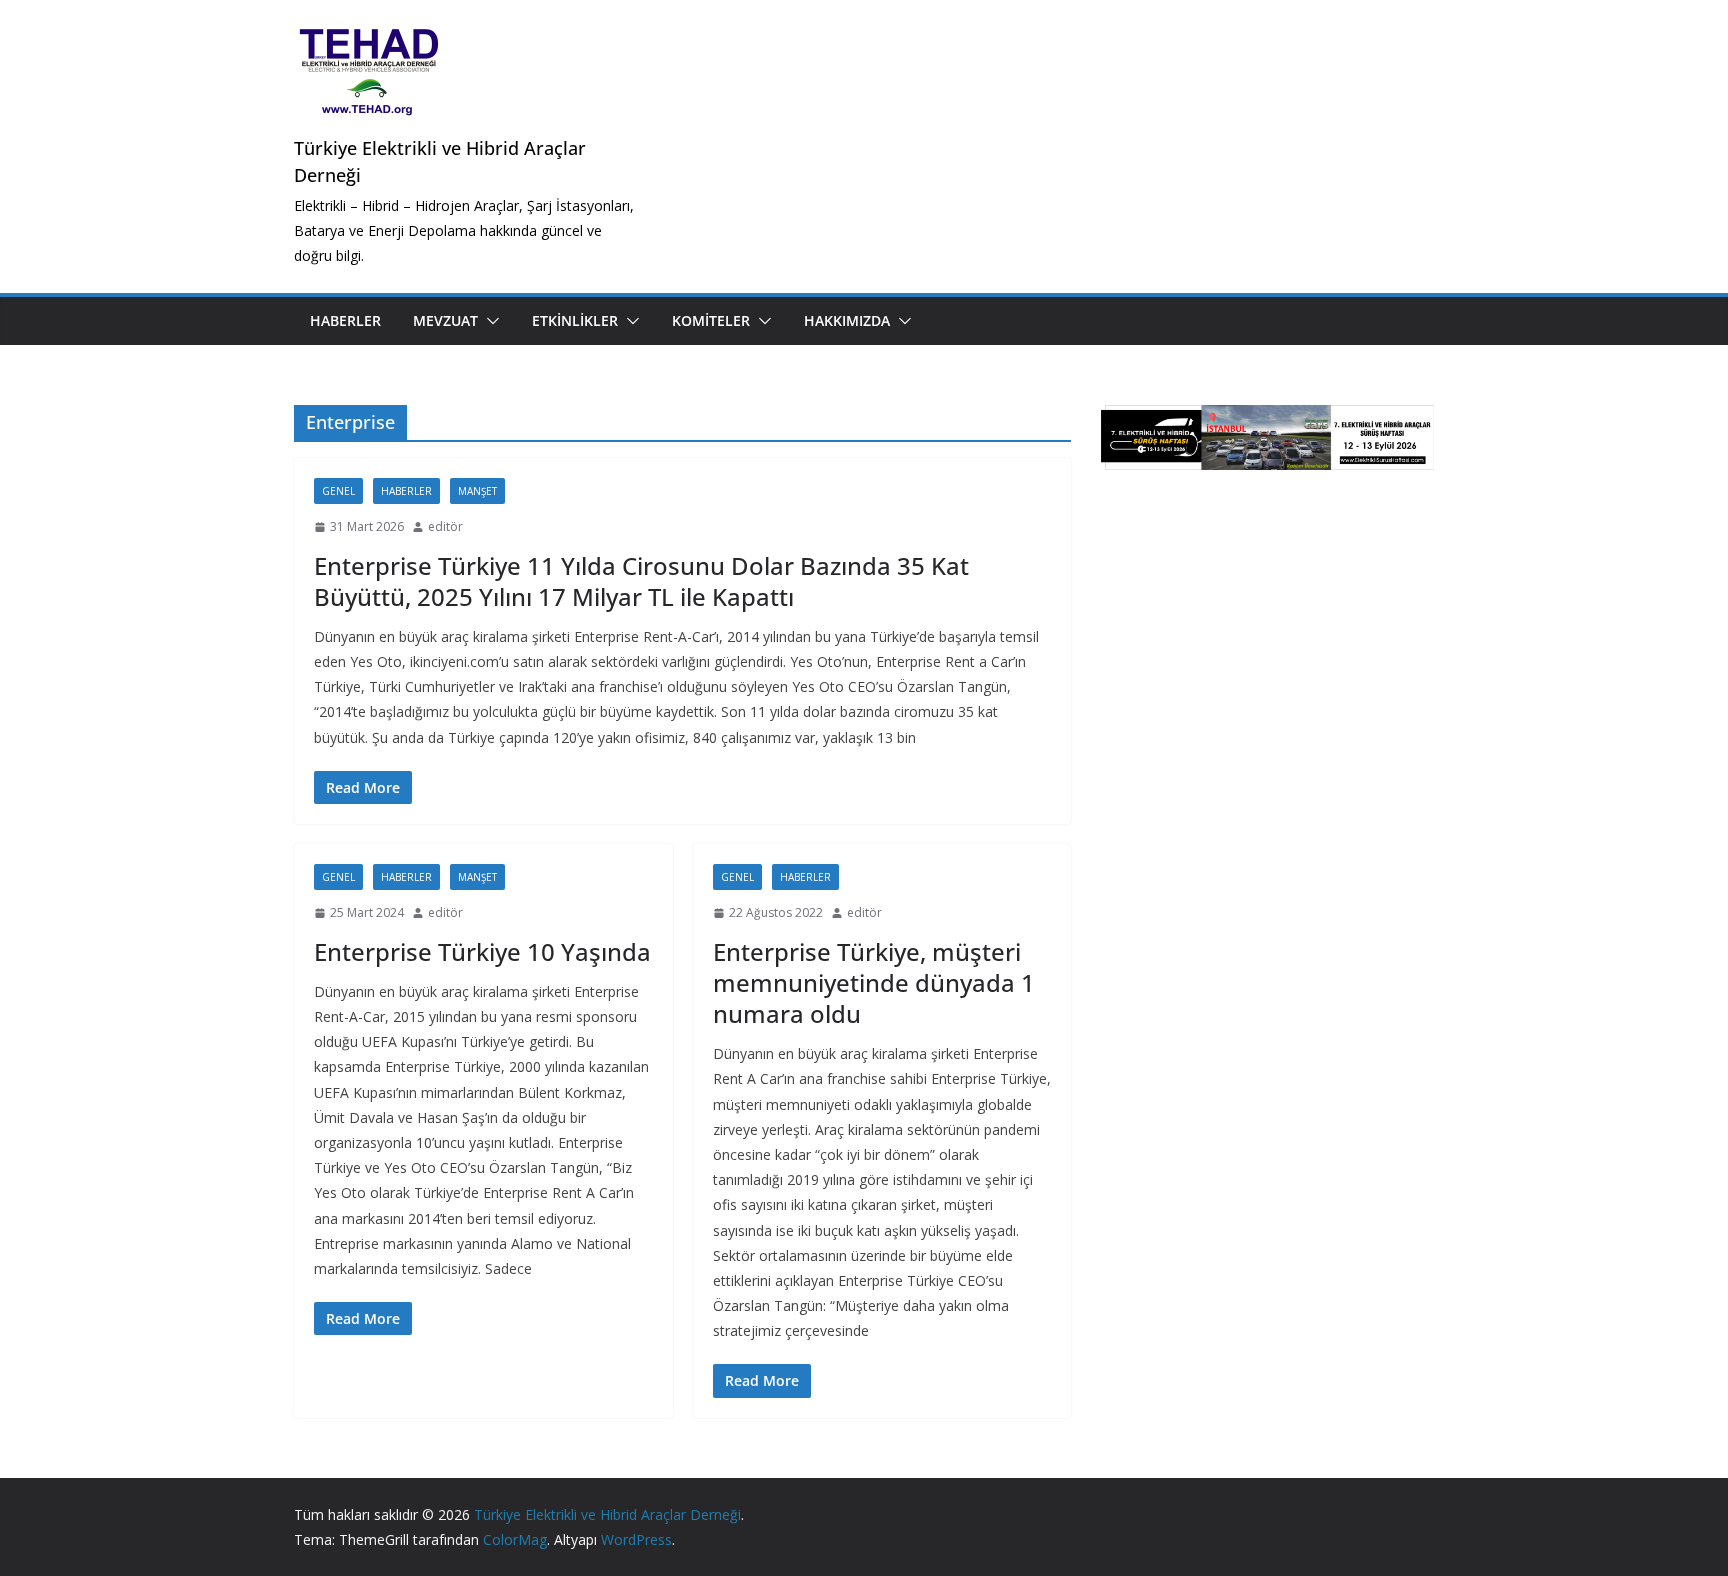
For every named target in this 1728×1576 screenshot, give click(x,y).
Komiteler (711, 320)
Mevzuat (445, 320)
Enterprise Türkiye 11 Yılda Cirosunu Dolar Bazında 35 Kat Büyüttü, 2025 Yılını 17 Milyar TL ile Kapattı (641, 581)
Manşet (477, 491)
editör (445, 526)
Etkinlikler (575, 320)
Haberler (345, 320)
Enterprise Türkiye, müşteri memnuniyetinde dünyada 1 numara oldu (874, 982)
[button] (489, 321)
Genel (338, 491)
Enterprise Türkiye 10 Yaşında (482, 951)
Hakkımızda (847, 320)
